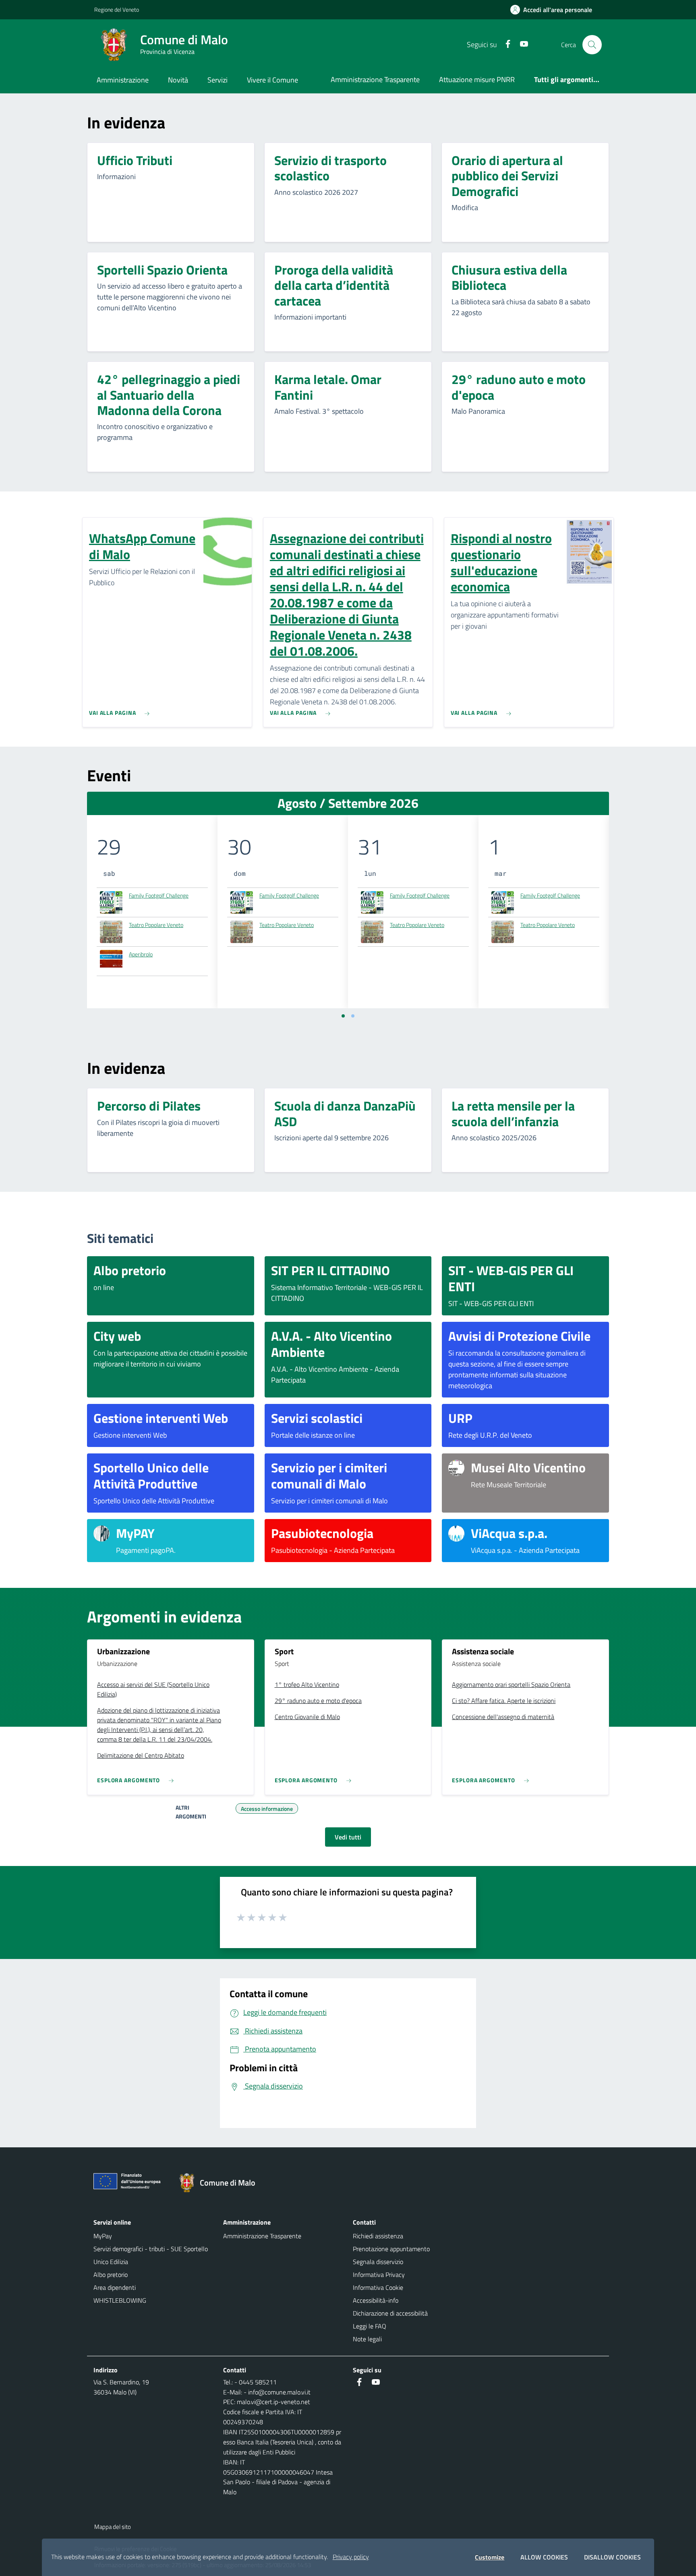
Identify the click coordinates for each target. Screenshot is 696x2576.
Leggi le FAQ (370, 2326)
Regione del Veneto (117, 9)
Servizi (217, 80)
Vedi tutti (348, 1837)
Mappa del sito (113, 2527)
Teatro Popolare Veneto (156, 925)
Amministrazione (123, 80)
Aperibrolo (141, 954)
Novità (178, 80)
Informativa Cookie (378, 2287)
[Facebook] (505, 44)
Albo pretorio (111, 2275)
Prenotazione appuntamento (391, 2249)
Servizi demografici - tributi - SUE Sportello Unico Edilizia (151, 2255)
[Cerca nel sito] (592, 45)
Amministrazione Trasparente (375, 79)
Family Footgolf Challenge (159, 895)
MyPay (103, 2236)
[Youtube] (521, 44)
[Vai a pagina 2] (353, 1016)
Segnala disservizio (378, 2262)
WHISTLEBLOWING (120, 2300)
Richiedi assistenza (378, 2236)
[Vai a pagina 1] (343, 1016)
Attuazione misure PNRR (477, 79)
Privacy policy (351, 2557)
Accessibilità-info (376, 2300)
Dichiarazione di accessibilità (390, 2313)
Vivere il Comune (272, 80)
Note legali (367, 2339)
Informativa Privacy (379, 2275)
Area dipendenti (115, 2287)
